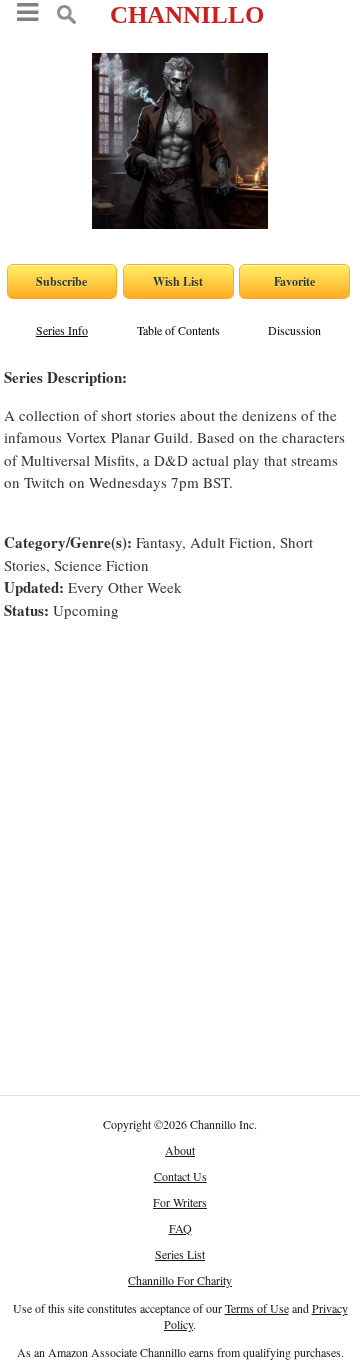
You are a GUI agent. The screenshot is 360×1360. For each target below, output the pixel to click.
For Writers (180, 1202)
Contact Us (180, 1176)
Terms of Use (257, 1308)
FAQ (180, 1228)
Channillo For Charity (180, 1280)
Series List (180, 1254)
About (180, 1150)
